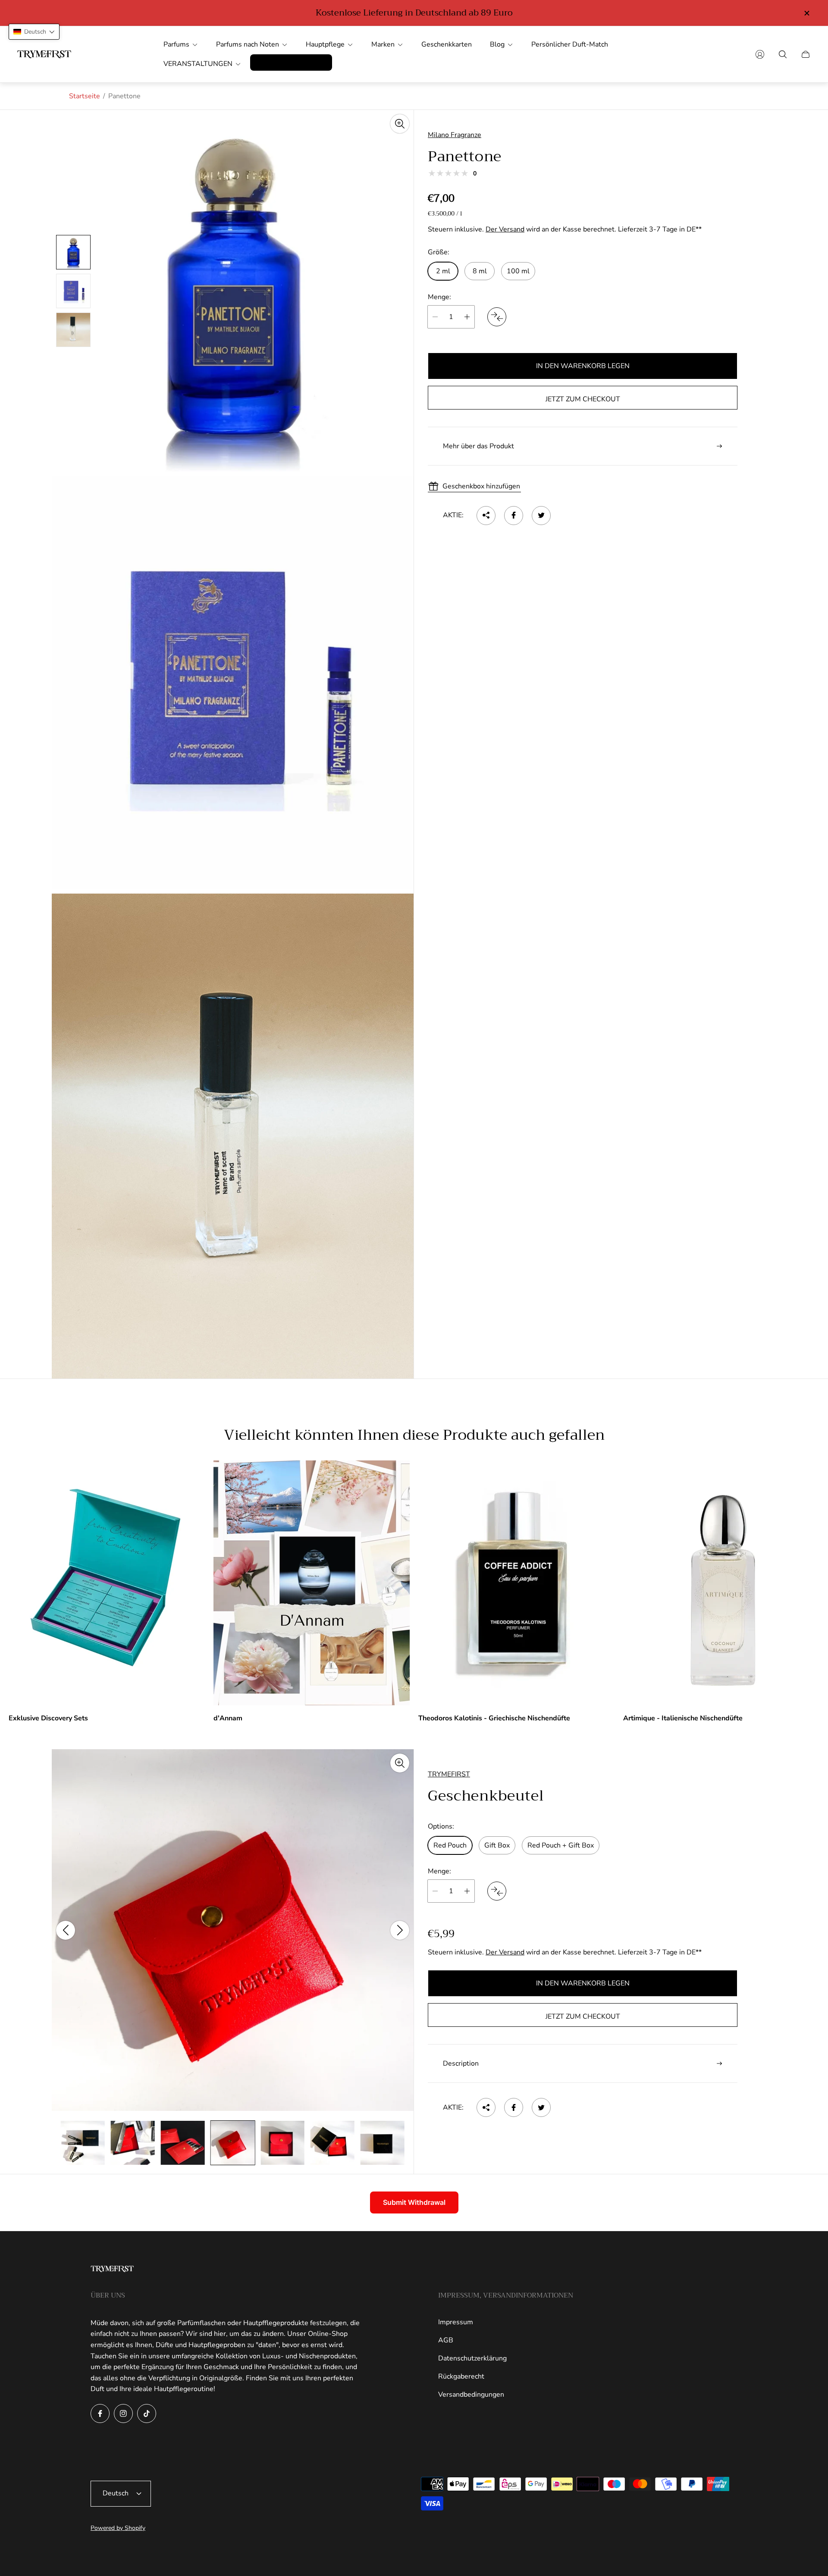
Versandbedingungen (471, 2395)
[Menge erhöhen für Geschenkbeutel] (467, 1891)
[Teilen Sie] (486, 515)
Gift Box (497, 1845)
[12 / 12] (383, 2143)
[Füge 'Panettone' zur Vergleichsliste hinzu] (497, 317)
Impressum (456, 2322)
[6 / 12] (83, 2143)
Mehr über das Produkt (478, 446)
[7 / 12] (133, 2143)
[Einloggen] (760, 54)
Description (461, 2063)
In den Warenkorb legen (583, 366)
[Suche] (783, 54)
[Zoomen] (400, 124)
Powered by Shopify (118, 2528)
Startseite (85, 96)
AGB (446, 2340)
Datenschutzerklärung (472, 2358)
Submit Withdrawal (414, 2202)
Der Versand (505, 229)
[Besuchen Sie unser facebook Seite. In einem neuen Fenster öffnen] (100, 2413)
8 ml (480, 271)
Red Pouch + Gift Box (561, 1845)
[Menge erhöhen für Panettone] (467, 317)
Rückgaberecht (461, 2376)
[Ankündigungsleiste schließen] (806, 13)
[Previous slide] (66, 1930)
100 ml (518, 271)
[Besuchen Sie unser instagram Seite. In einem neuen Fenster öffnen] (123, 2413)
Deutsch (116, 2493)
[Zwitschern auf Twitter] (541, 515)
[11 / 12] (332, 2143)
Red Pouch (450, 1845)
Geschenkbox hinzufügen (481, 486)
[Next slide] (400, 1930)
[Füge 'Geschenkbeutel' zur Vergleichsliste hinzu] (497, 1891)
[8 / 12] (183, 2143)
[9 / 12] (232, 2143)
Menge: (439, 297)
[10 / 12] (282, 2143)
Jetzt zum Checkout (583, 399)
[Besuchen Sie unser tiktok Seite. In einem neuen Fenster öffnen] (147, 2413)
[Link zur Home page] (112, 2270)
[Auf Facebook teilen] (514, 515)
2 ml (443, 271)
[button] (34, 32)
